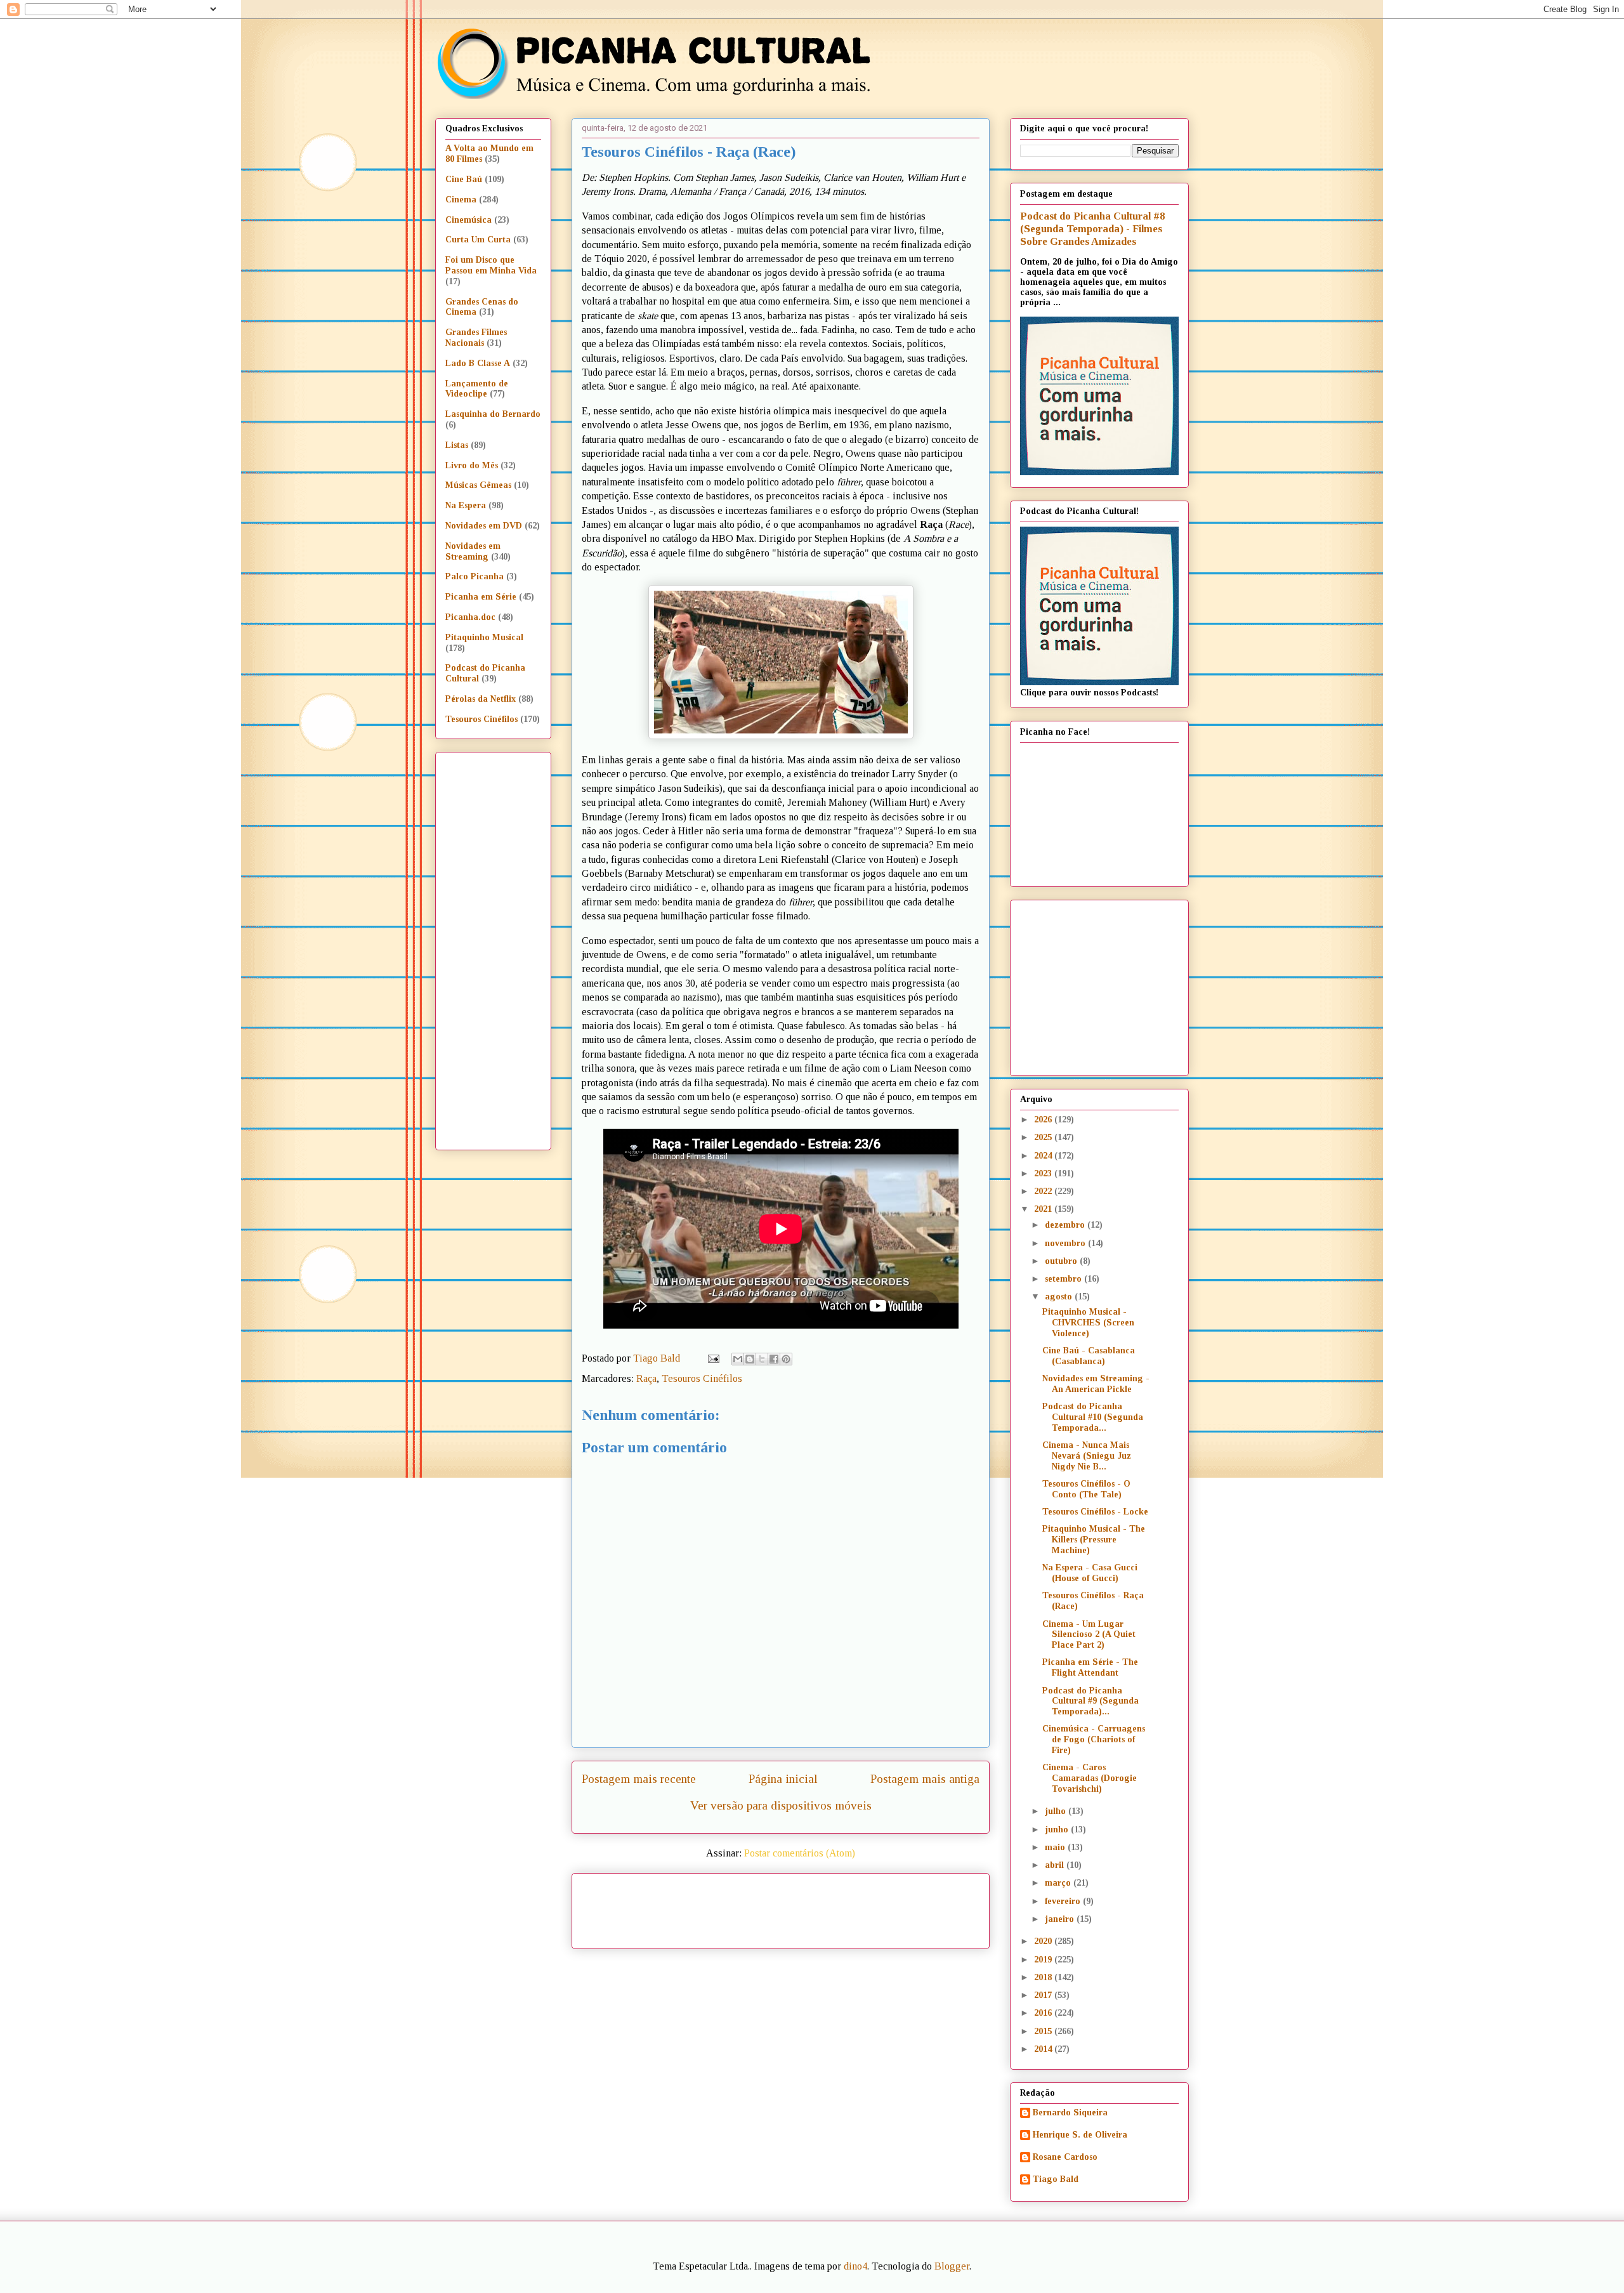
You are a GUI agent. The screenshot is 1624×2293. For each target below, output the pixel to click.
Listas (457, 445)
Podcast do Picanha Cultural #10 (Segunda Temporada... (1093, 1417)
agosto (1060, 1297)
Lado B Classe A (478, 363)
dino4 (855, 2266)
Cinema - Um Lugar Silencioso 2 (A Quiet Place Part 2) (1089, 1635)
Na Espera (466, 505)
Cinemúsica (468, 220)
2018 (1044, 1977)
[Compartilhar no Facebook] (774, 1359)
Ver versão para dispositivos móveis (781, 1805)
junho (1058, 1830)
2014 (1044, 2049)
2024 (1044, 1156)
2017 (1044, 1995)
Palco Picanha (475, 576)
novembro (1066, 1243)
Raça (646, 1378)
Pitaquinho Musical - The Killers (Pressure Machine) (1094, 1540)
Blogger (952, 2266)
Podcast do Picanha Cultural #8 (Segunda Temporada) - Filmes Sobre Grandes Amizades (1092, 229)
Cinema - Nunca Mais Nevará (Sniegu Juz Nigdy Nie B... (1087, 1456)
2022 (1044, 1191)
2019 (1044, 1960)
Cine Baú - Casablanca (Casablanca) (1089, 1356)
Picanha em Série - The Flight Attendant (1090, 1667)
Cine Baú (464, 179)
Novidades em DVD (484, 526)
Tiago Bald (1056, 2179)
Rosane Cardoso (1065, 2157)
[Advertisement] (889, 1907)
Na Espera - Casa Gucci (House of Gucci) (1090, 1573)
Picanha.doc (470, 617)
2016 (1044, 2013)
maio (1056, 1847)
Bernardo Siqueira (1070, 2112)
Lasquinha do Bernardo (493, 414)
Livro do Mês (472, 465)
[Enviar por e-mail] (738, 1359)
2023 (1044, 1173)
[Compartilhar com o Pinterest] (786, 1359)
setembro (1064, 1279)
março (1059, 1883)
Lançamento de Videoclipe (477, 389)
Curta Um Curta (478, 240)
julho (1057, 1811)
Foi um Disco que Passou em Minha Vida (491, 265)
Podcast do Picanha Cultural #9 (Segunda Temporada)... (1090, 1701)
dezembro (1066, 1225)
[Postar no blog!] (750, 1359)
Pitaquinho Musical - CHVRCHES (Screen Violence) (1088, 1323)
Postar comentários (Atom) (800, 1853)
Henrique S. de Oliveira (1080, 2135)
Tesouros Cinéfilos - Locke (1095, 1512)
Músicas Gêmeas (478, 485)
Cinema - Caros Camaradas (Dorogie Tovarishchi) (1090, 1778)
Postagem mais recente (639, 1779)
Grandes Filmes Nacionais (476, 338)
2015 (1044, 2031)
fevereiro (1064, 1901)
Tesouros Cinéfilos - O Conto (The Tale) (1086, 1489)
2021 (1044, 1209)
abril (1056, 1865)
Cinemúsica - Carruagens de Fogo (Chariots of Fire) (1094, 1739)
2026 (1044, 1120)
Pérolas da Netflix (481, 699)
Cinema (461, 200)
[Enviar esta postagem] (712, 1358)
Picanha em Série (481, 597)
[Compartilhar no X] (762, 1359)
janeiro (1061, 1919)
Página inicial (783, 1779)
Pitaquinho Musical (484, 637)
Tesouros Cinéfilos (702, 1378)
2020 (1044, 1941)
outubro (1062, 1261)
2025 (1044, 1137)
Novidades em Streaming (473, 551)
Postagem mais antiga (925, 1779)
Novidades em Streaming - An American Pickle (1096, 1384)
